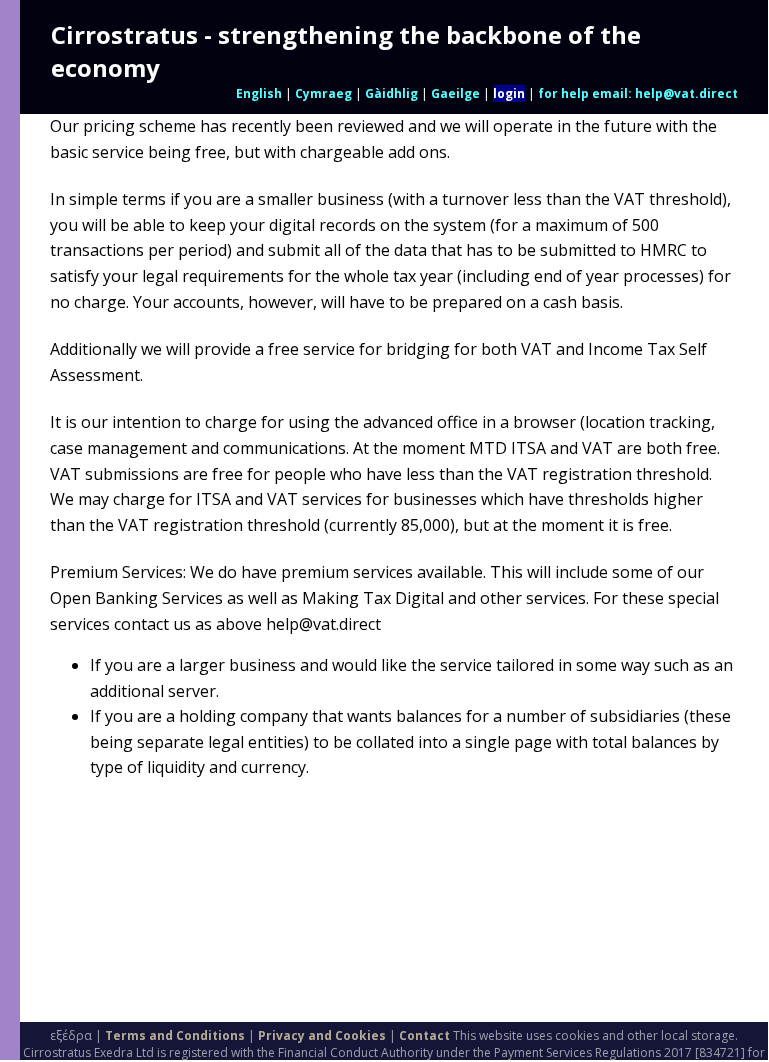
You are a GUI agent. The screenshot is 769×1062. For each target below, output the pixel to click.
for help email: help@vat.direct (638, 93)
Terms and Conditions (175, 1035)
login (509, 93)
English (259, 93)
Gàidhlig (391, 93)
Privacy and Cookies (322, 1035)
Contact (424, 1035)
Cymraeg (323, 93)
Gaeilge (455, 93)
